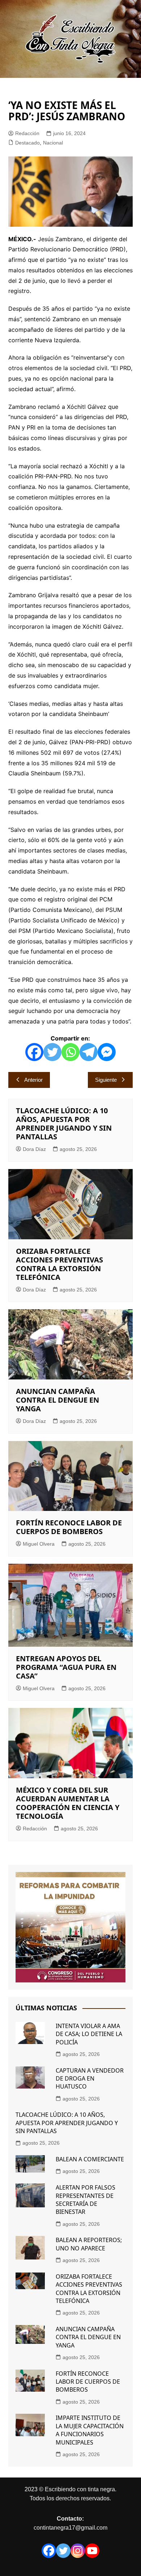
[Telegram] (89, 1052)
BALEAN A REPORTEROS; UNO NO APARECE (89, 2244)
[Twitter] (52, 1052)
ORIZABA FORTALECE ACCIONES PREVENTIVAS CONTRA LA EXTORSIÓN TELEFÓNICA (59, 1264)
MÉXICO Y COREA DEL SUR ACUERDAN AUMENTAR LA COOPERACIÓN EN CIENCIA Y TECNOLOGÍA (68, 1803)
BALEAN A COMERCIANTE (90, 2159)
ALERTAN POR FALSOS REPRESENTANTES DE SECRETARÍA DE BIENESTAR (86, 2200)
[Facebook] (34, 1052)
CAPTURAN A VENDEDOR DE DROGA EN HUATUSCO (90, 2079)
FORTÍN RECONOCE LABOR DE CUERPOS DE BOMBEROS (69, 1527)
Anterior (33, 1080)
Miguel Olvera (39, 1544)
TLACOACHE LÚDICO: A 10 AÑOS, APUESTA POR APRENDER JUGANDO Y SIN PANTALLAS (64, 1124)
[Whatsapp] (70, 1052)
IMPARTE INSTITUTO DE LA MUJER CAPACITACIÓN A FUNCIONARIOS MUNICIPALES (90, 2430)
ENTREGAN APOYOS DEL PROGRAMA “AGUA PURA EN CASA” (66, 1667)
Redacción (27, 133)
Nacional (53, 143)
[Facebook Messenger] (107, 1052)
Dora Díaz (34, 1149)
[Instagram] (78, 2551)
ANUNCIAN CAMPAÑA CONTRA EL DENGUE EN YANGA (57, 1400)
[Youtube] (92, 2551)
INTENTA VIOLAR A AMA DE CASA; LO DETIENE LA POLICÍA (89, 2034)
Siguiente (106, 1080)
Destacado (27, 143)
